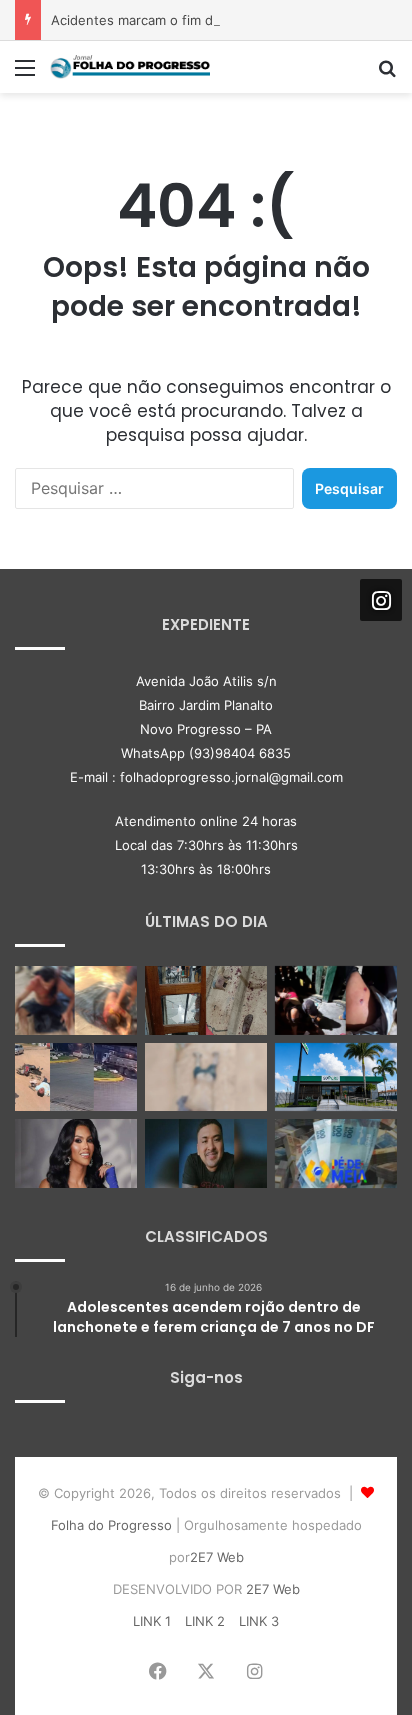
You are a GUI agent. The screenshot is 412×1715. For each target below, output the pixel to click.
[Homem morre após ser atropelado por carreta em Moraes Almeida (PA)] (206, 1077)
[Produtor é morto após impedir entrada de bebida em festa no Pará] (206, 1153)
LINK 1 (152, 1621)
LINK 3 (259, 1621)
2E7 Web (217, 1557)
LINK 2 (205, 1621)
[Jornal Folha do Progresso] (130, 67)
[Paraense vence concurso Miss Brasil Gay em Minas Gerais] (76, 1153)
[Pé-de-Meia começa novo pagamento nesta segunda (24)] (336, 1153)
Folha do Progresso (111, 1525)
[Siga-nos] (381, 600)
